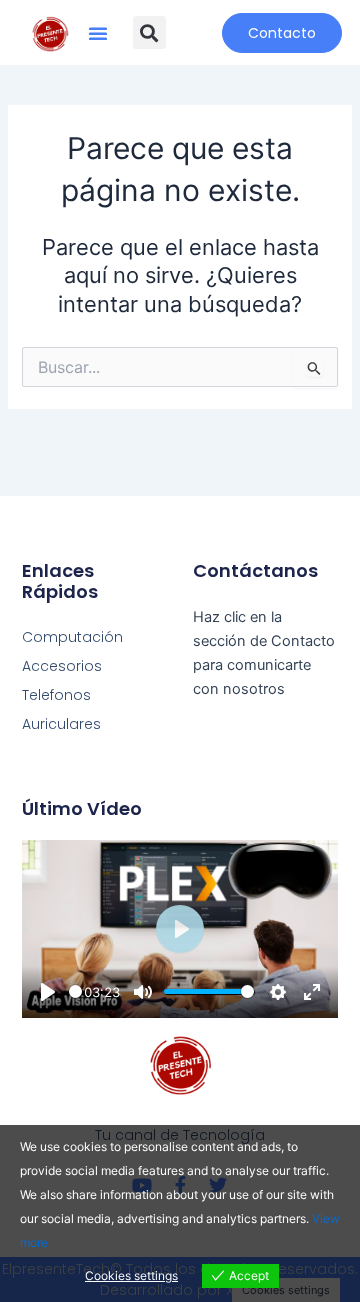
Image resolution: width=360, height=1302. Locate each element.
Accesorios (62, 666)
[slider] (75, 991)
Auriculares (61, 724)
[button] (98, 33)
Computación (72, 637)
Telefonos (56, 695)
